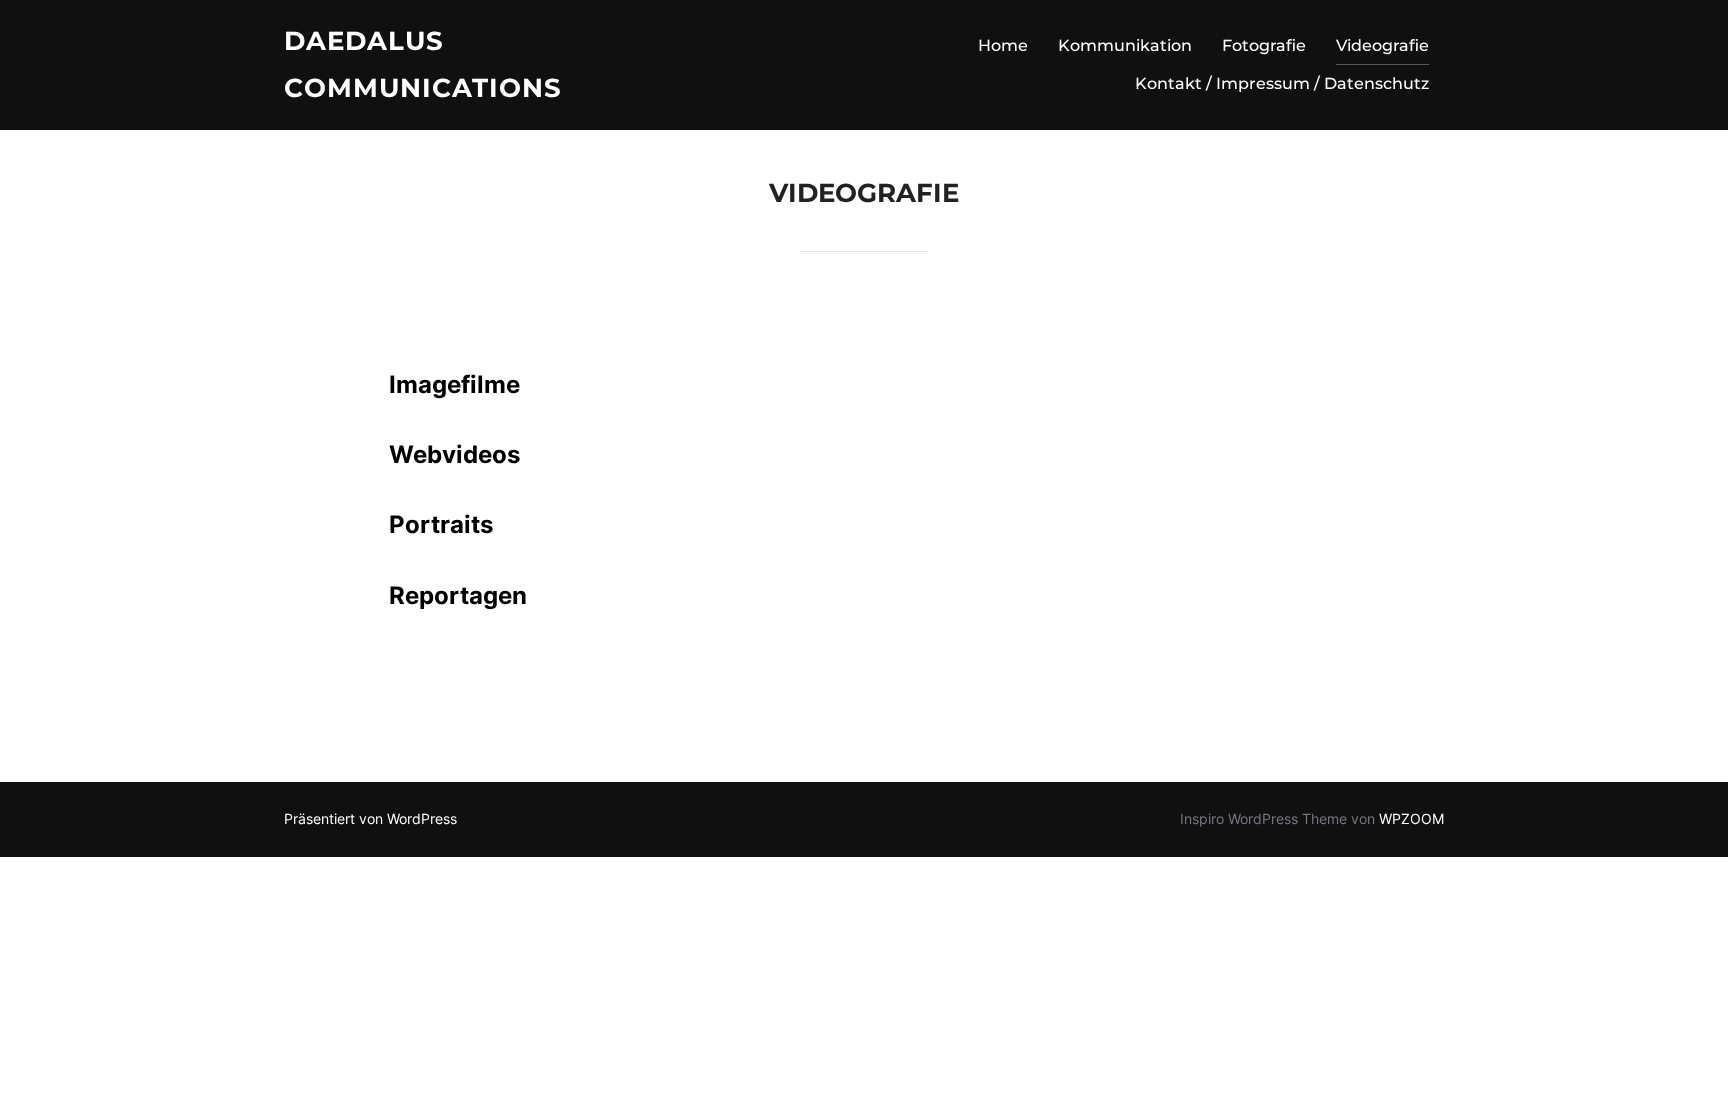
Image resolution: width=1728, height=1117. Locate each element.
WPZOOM (1411, 818)
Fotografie (1264, 45)
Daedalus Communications (423, 64)
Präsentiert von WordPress (370, 818)
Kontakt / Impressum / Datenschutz (1282, 83)
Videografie (1382, 45)
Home (1003, 45)
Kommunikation (1125, 45)
